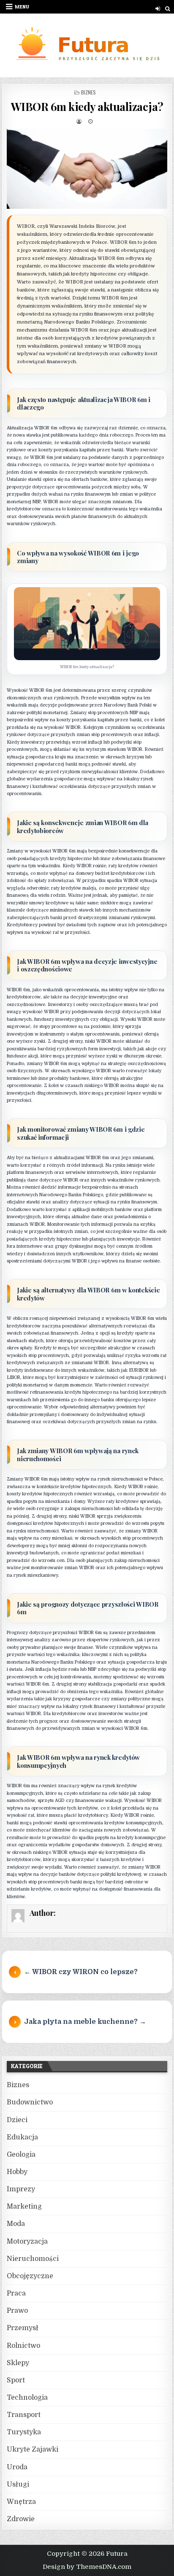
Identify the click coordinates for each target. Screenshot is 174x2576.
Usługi (18, 2484)
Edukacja (22, 2137)
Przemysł (23, 2328)
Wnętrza (21, 2502)
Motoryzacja (27, 2242)
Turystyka (24, 2432)
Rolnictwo (23, 2346)
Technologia (27, 2398)
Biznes (88, 92)
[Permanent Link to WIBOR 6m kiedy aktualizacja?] (87, 169)
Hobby (17, 2172)
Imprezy (21, 2189)
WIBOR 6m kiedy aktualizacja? (87, 107)
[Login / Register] (158, 9)
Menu (22, 7)
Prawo (17, 2311)
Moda (16, 2224)
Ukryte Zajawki (33, 2449)
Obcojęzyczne (30, 2276)
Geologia (21, 2155)
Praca (16, 2293)
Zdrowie (21, 2519)
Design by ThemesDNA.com (87, 2567)
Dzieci (17, 2120)
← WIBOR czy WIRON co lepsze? (81, 1972)
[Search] (168, 9)
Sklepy (18, 2363)
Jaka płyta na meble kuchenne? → (85, 2022)
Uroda (17, 2467)
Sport (16, 2380)
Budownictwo (30, 2102)
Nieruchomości (33, 2259)
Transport (24, 2415)
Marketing (24, 2206)
